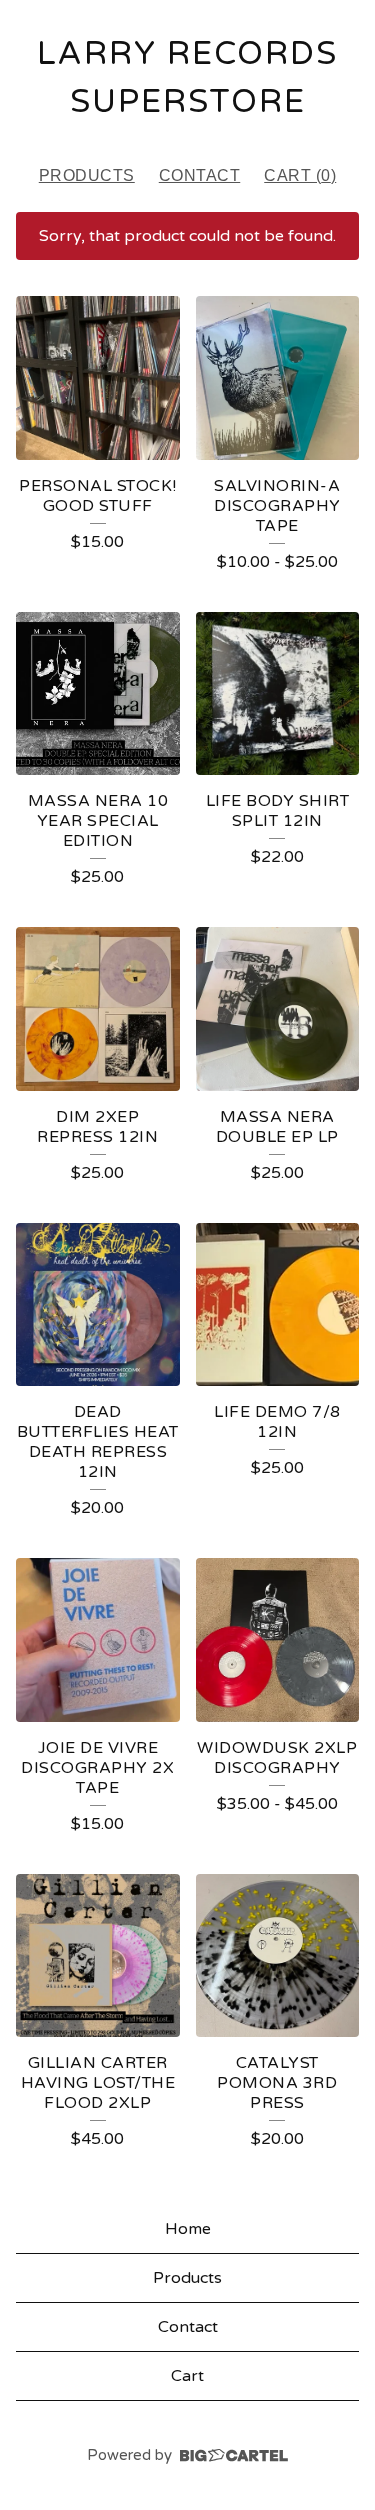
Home (188, 2229)
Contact (200, 175)
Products (87, 175)
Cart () (300, 175)
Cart (187, 2376)
